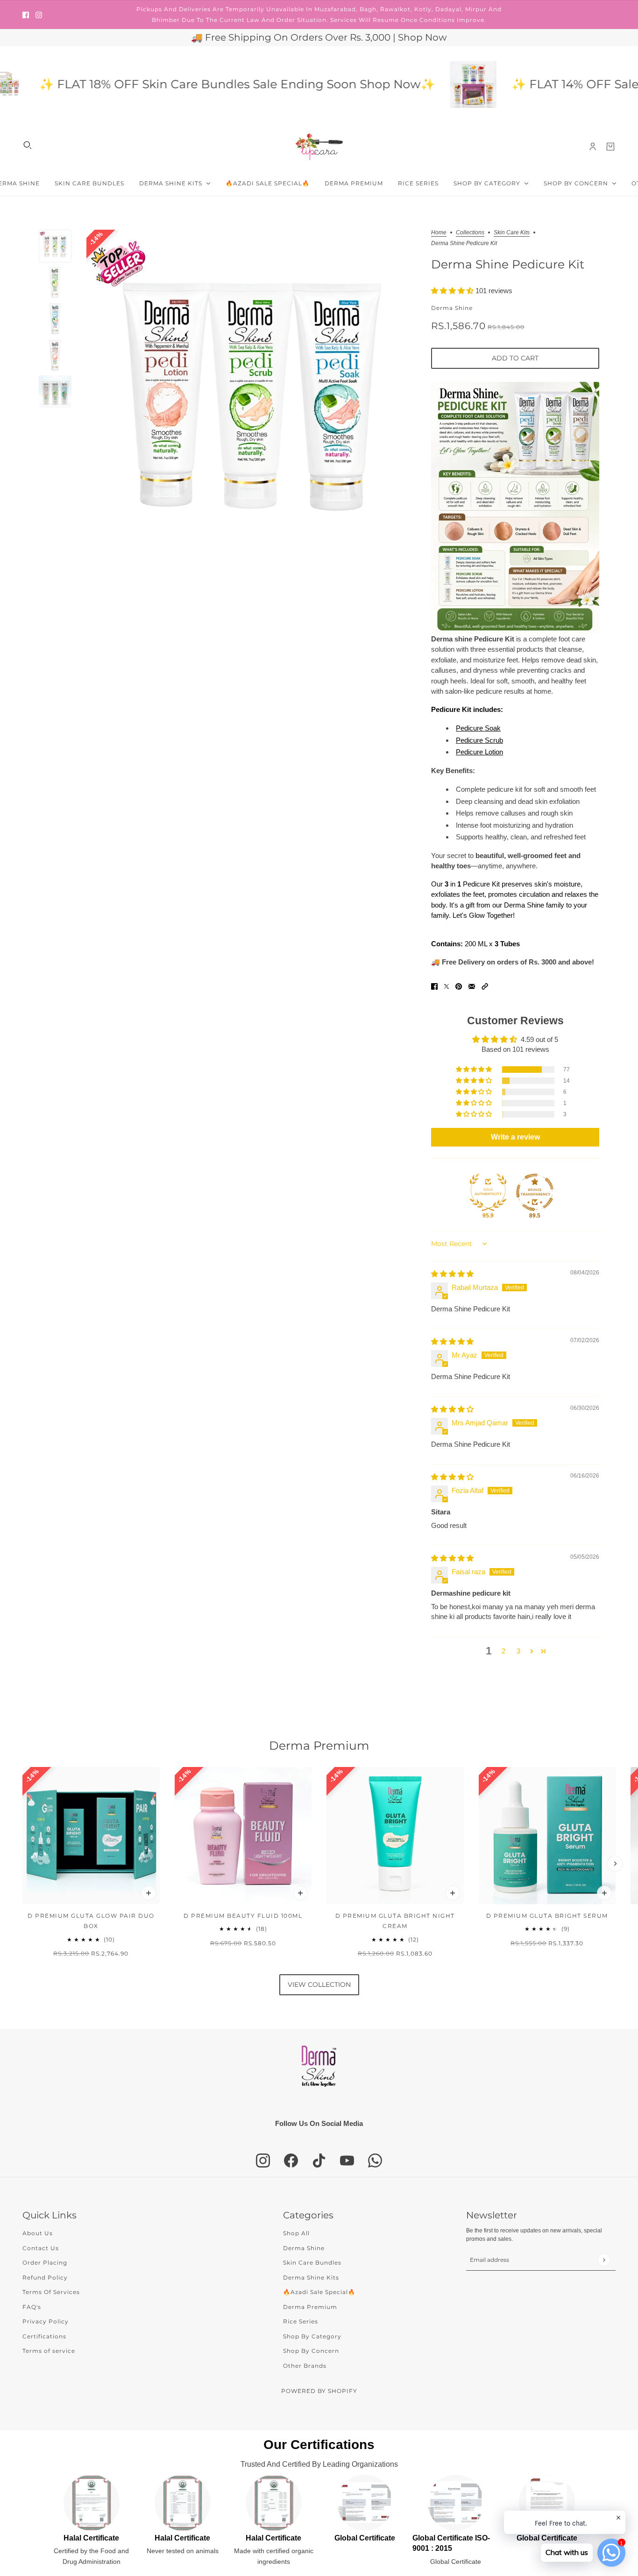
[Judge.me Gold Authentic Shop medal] (488, 1192)
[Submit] (604, 2260)
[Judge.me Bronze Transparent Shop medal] (535, 1192)
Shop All (296, 2233)
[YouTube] (347, 2161)
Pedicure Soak (478, 728)
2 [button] (503, 1651)
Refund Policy (45, 2277)
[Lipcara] (319, 147)
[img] (452, 1274)
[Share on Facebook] (434, 986)
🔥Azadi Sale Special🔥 (319, 2292)
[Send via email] (472, 986)
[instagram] (39, 15)
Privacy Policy (46, 2321)
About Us (38, 2233)
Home (439, 233)
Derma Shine (452, 308)
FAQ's (32, 2307)
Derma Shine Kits (311, 2277)
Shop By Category (312, 2336)
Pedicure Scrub (479, 740)
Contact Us (41, 2248)
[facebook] (26, 15)
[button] (453, 291)
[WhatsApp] (375, 2161)
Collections (470, 233)
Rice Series (301, 2321)
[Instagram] (263, 2161)
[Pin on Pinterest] (459, 986)
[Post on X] (447, 986)
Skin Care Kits (512, 233)
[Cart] (610, 147)
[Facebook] (291, 2161)
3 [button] (518, 1651)
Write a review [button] (515, 1137)
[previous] (23, 1864)
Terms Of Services (51, 2292)
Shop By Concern (311, 2351)
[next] (615, 1864)
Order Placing (45, 2263)
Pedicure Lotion (479, 752)
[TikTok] (319, 2161)
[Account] (593, 147)
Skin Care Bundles (312, 2263)
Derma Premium (319, 1745)
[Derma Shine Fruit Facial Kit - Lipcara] (420, 84)
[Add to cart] (149, 1893)
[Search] (28, 145)
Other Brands (305, 2366)
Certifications (44, 2336)
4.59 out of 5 (539, 1039)
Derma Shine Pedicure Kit (508, 264)
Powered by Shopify (319, 2391)
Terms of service (49, 2351)
